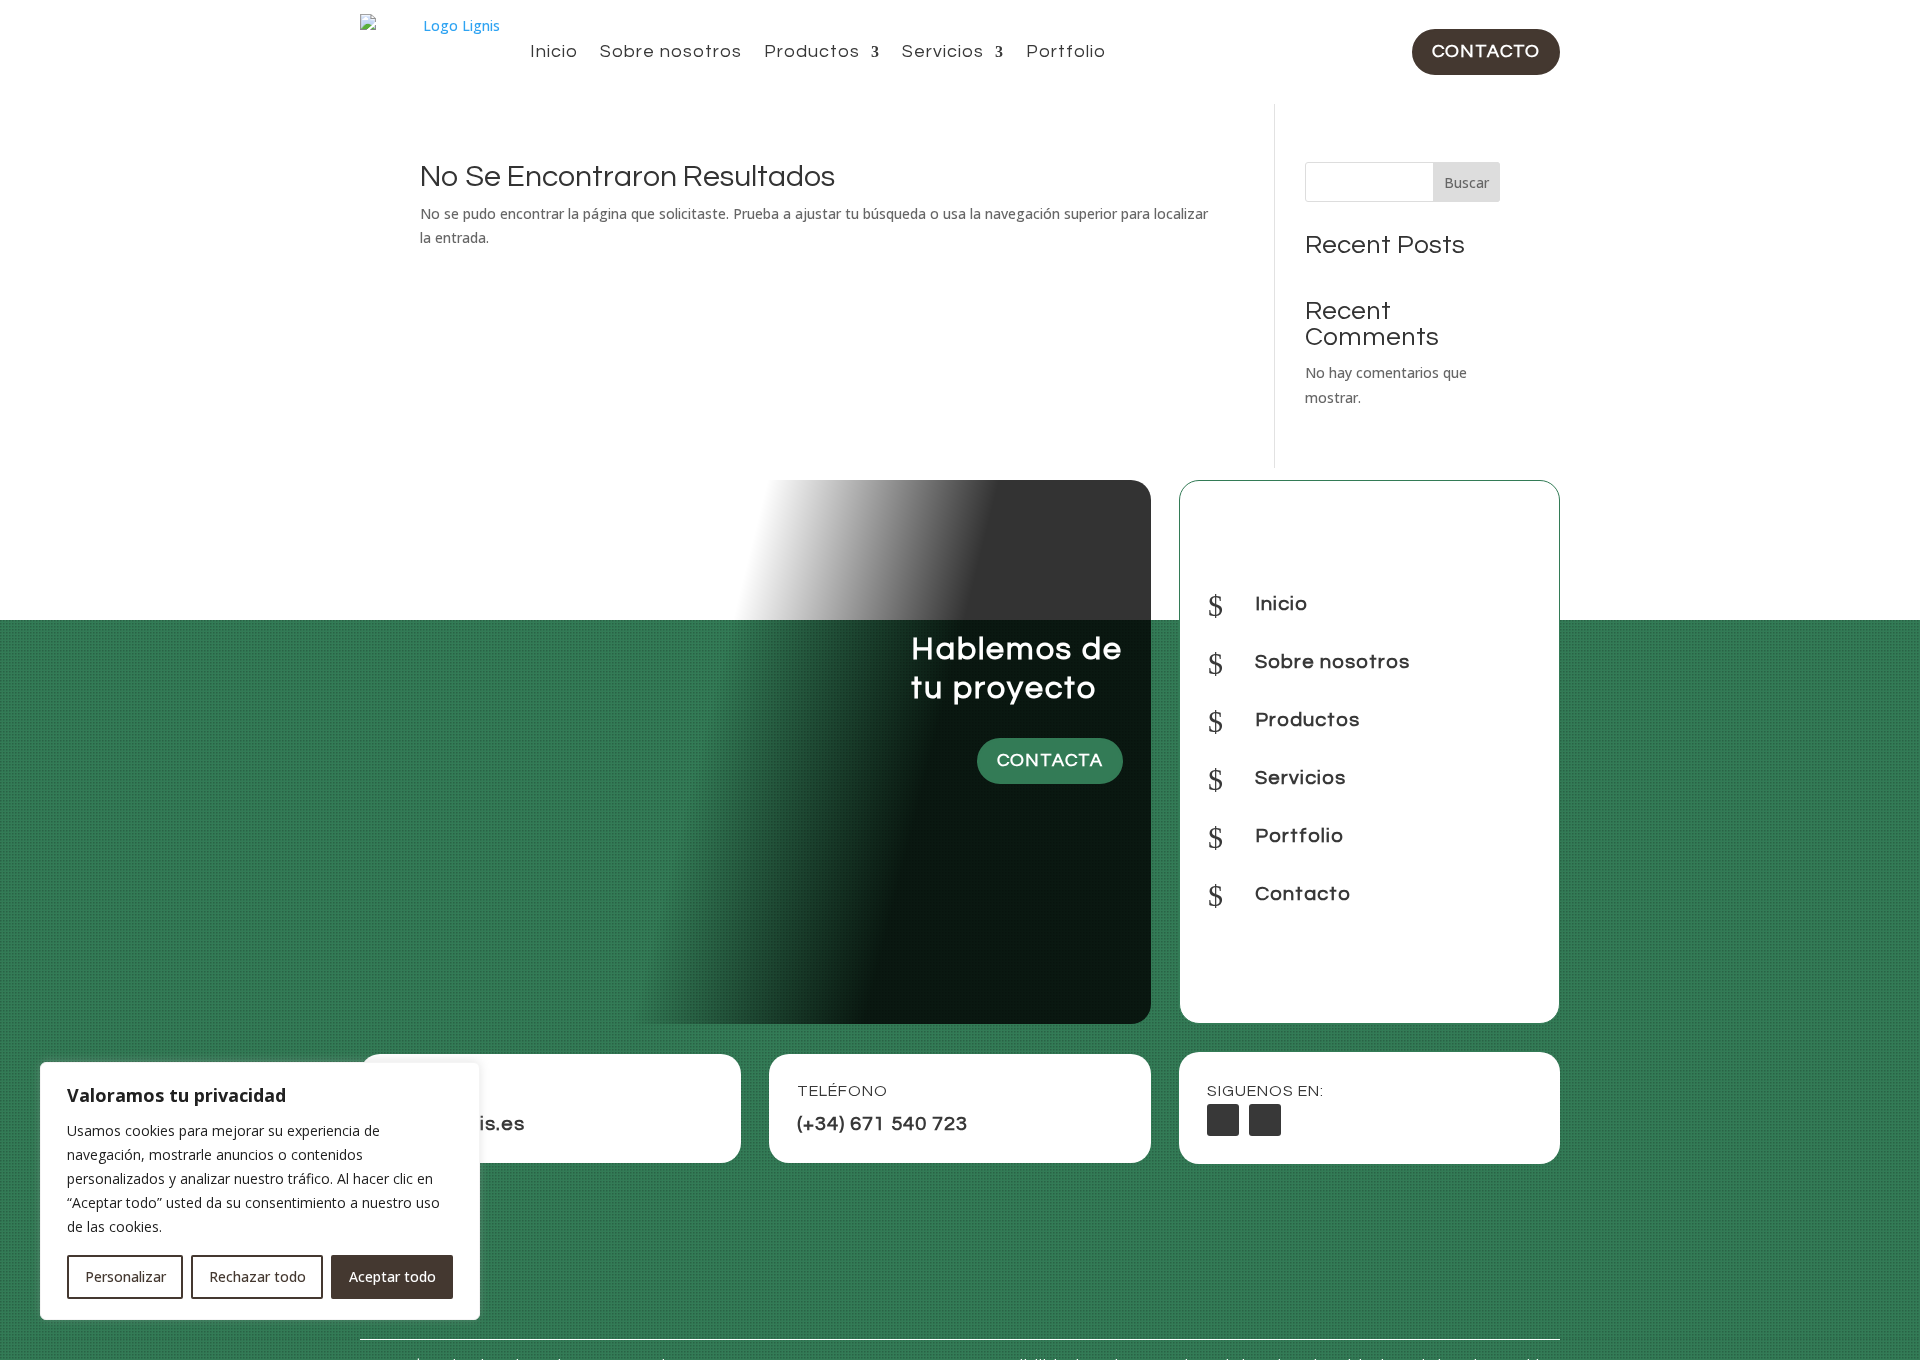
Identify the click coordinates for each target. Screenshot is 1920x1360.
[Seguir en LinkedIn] (1265, 1120)
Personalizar (125, 1276)
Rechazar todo (257, 1276)
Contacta (1050, 760)
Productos (812, 51)
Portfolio (1066, 51)
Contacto (1486, 51)
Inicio (554, 51)
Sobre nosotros (671, 51)
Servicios (943, 51)
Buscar (1466, 182)
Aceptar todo (392, 1276)
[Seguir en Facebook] (1223, 1120)
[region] (260, 1191)
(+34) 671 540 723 (882, 1124)
